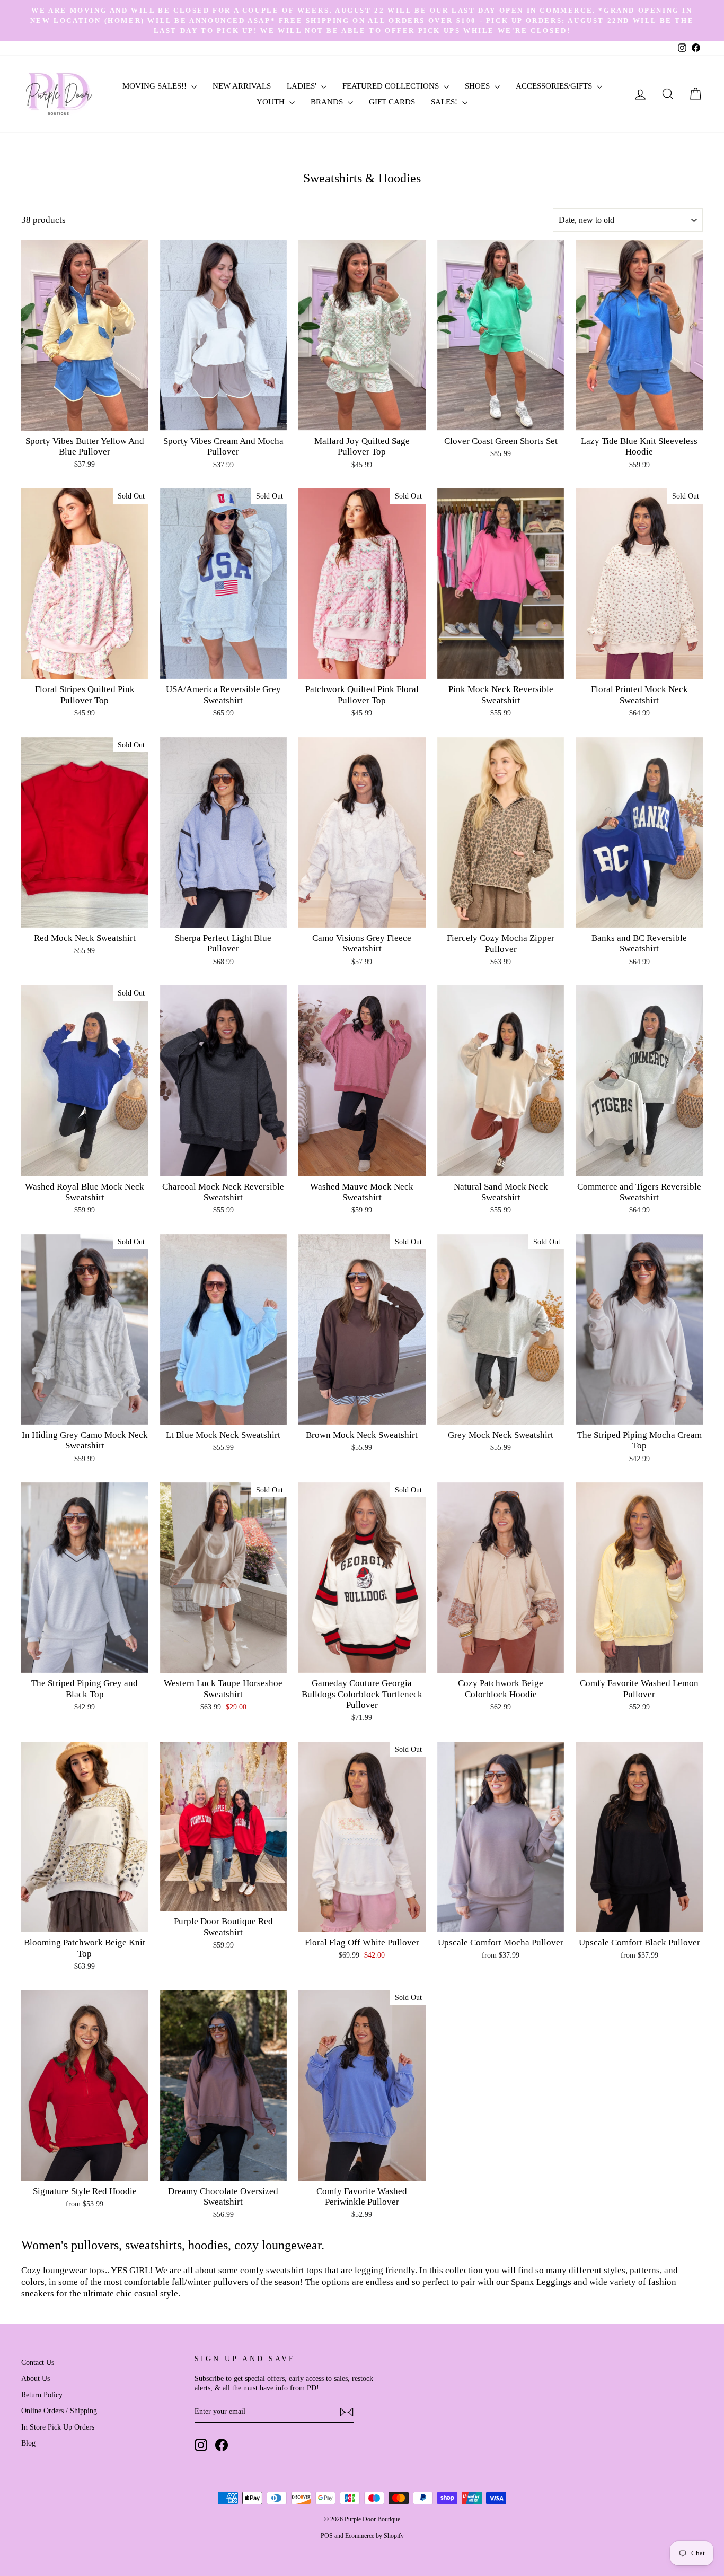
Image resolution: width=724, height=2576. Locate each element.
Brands (328, 102)
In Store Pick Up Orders (58, 2427)
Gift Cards (392, 102)
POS (327, 2536)
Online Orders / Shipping (59, 2411)
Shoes (478, 86)
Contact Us (38, 2362)
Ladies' (303, 86)
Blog (28, 2443)
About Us (36, 2378)
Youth (272, 102)
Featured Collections (392, 86)
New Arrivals (242, 86)
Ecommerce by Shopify (374, 2536)
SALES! (445, 102)
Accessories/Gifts (555, 86)
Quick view (85, 418)
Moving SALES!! (156, 86)
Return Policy (42, 2395)
